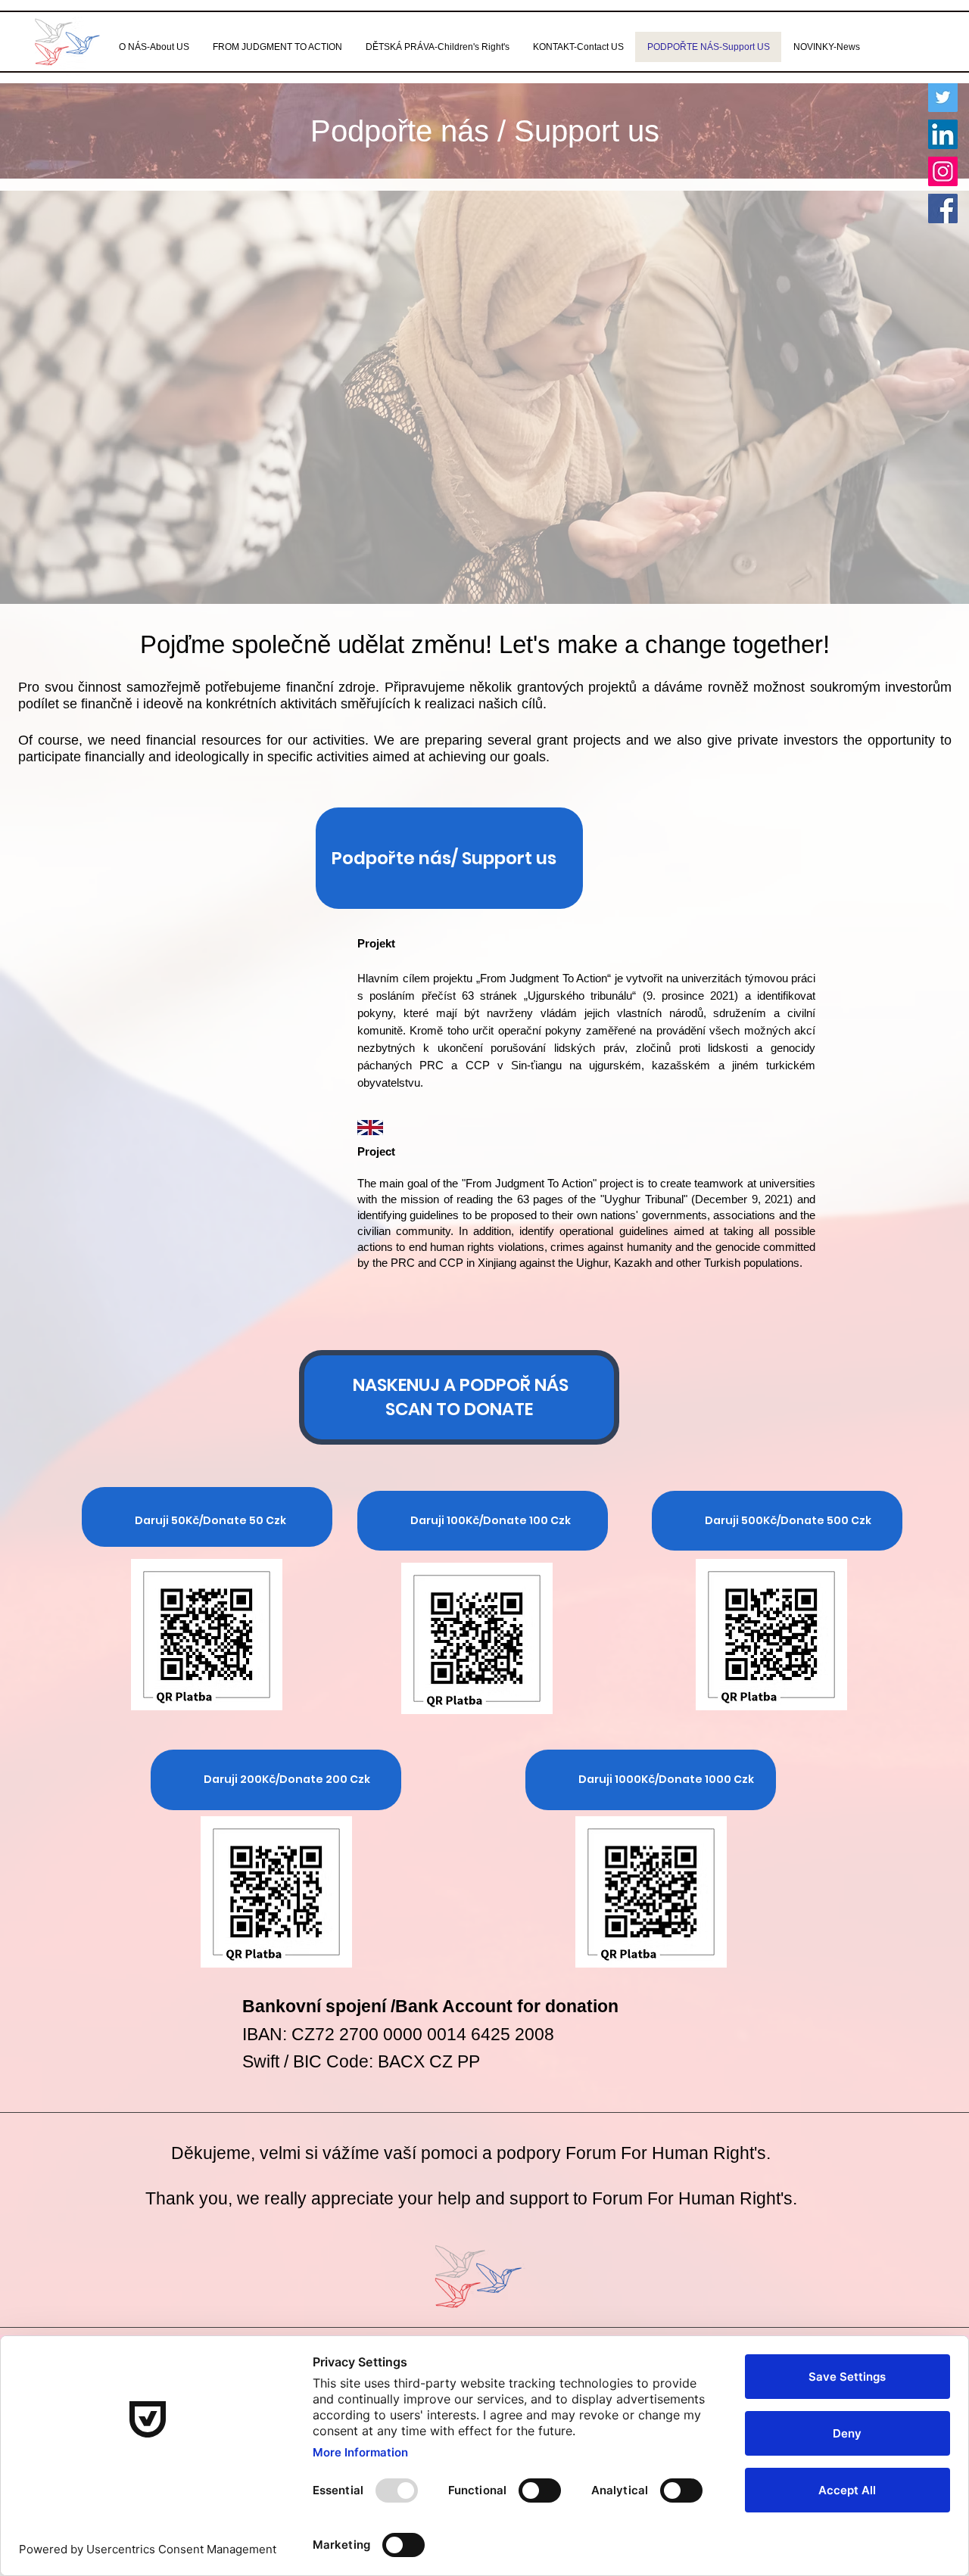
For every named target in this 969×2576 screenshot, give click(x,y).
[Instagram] (943, 171)
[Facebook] (943, 208)
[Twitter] (943, 97)
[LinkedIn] (943, 134)
